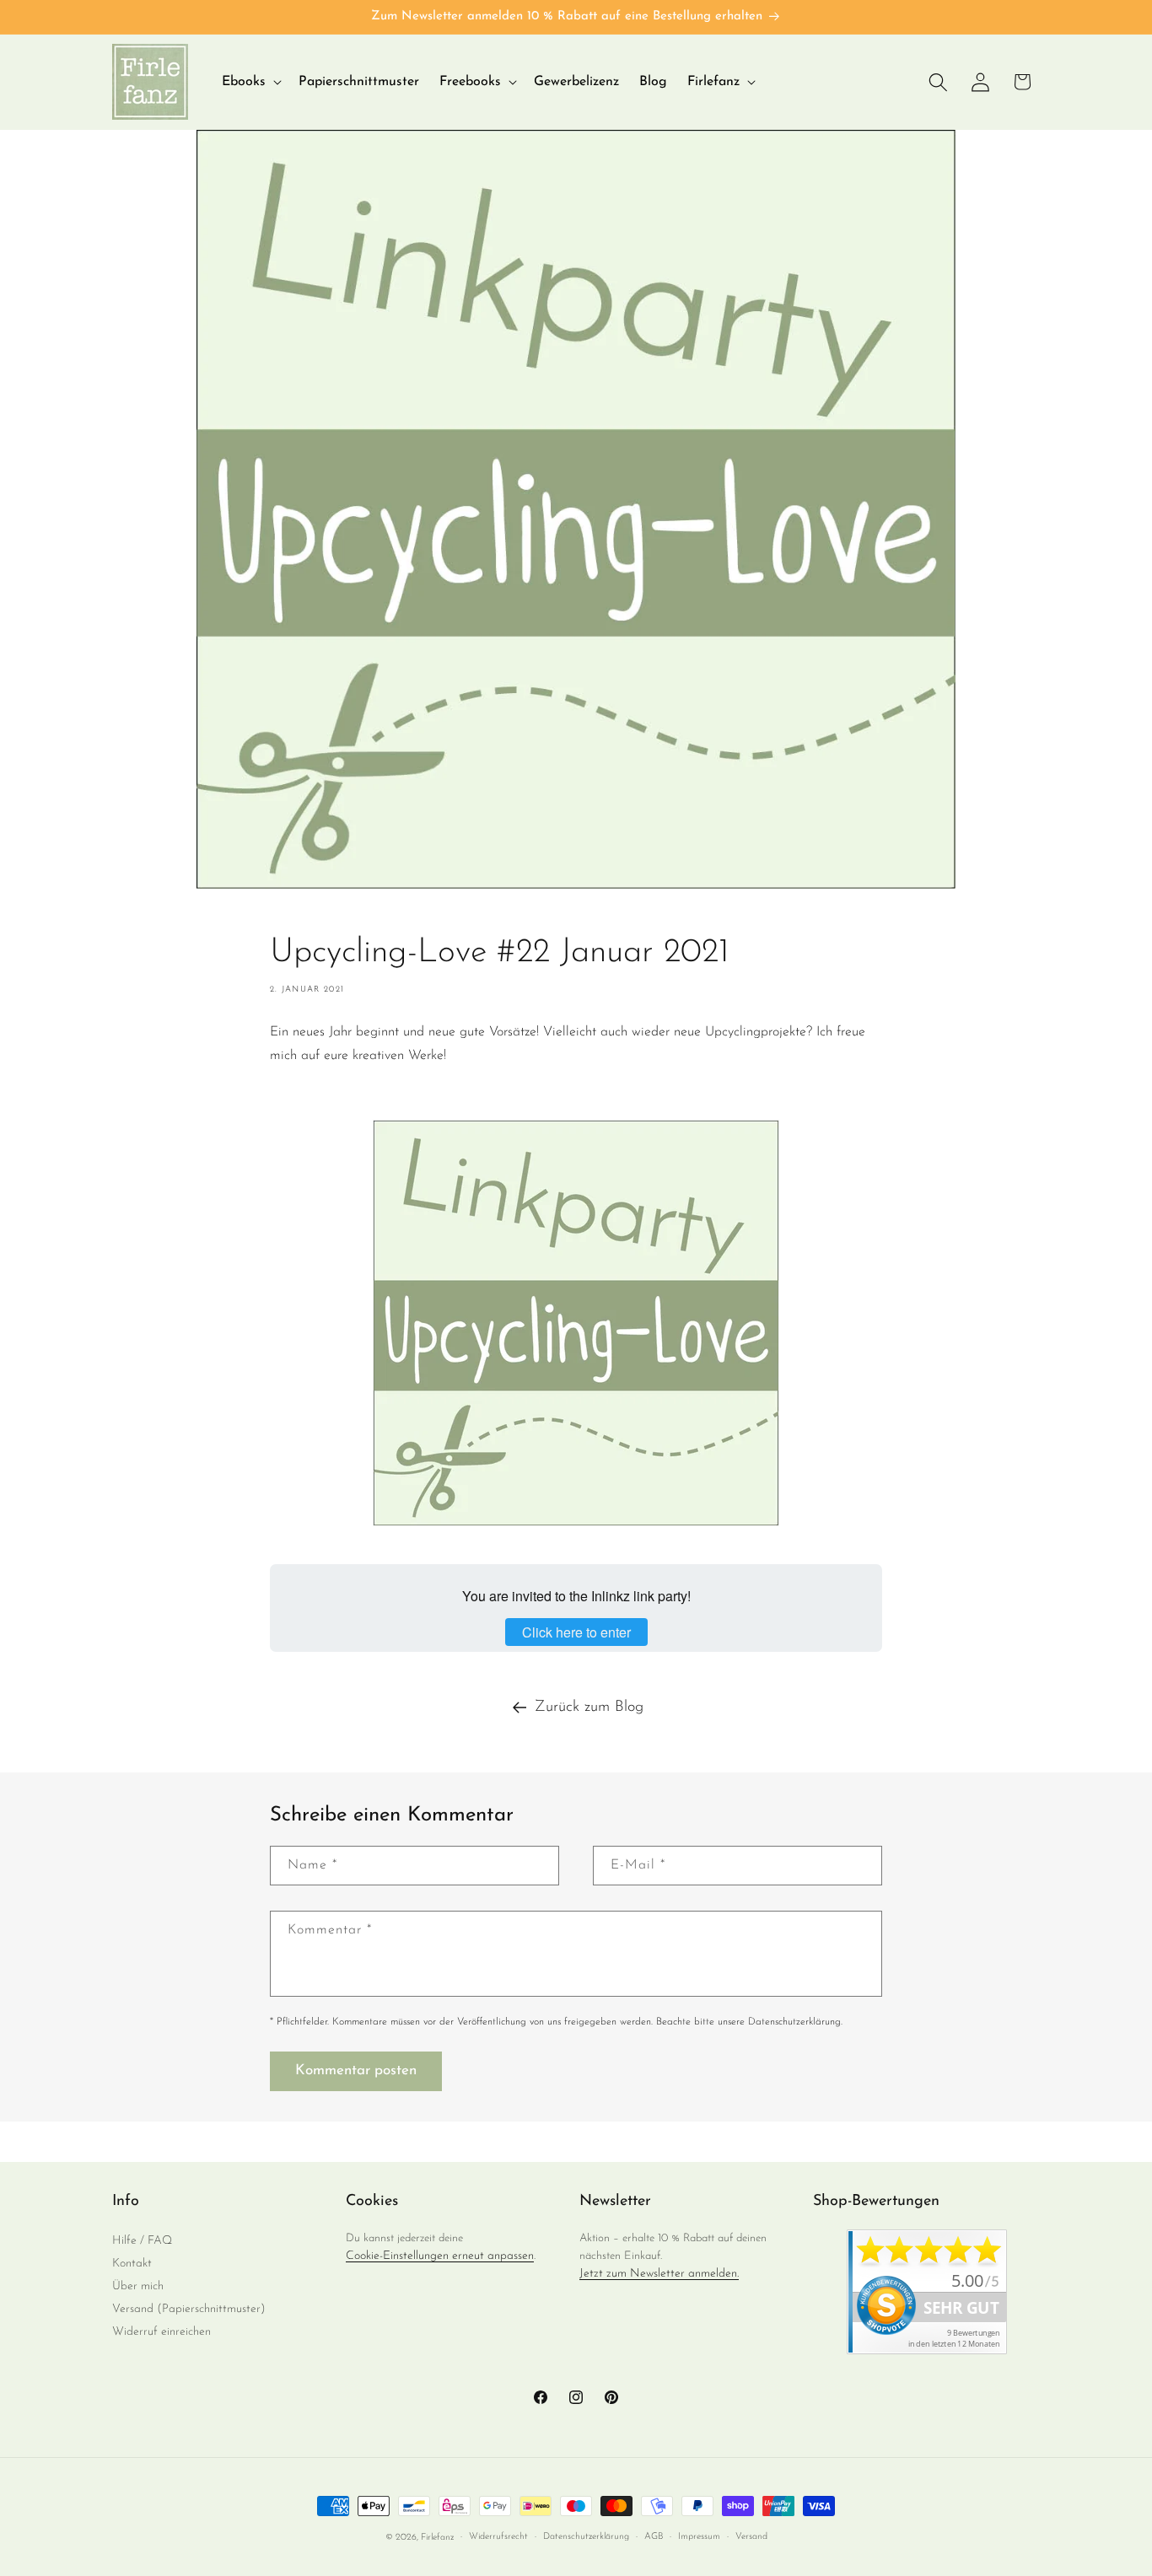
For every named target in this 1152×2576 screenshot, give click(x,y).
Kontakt (132, 2264)
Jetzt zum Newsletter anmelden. (659, 2274)
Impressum (699, 2536)
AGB (654, 2536)
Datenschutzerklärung (586, 2536)
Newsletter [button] (615, 2202)
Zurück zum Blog (589, 1707)
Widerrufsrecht (498, 2536)
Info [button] (126, 2202)
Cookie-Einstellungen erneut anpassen (440, 2256)
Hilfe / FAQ (142, 2241)
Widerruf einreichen (161, 2332)
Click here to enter (576, 1632)
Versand (751, 2536)
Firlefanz (437, 2538)
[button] (250, 82)
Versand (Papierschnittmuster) (189, 2309)
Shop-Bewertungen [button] (876, 2202)
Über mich (138, 2286)
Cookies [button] (372, 2202)
